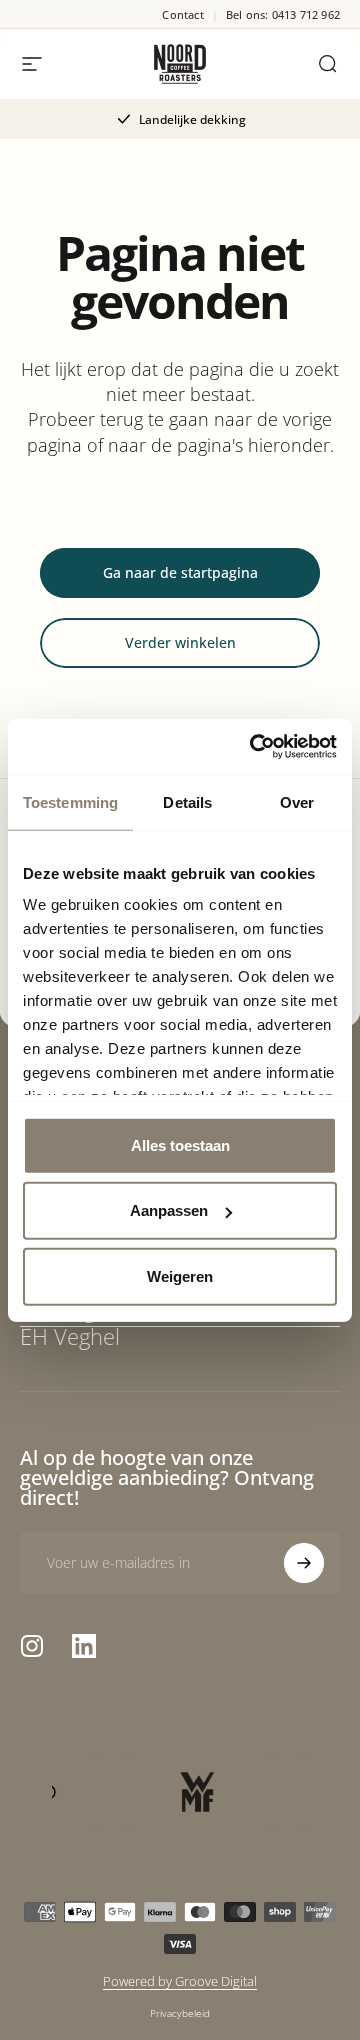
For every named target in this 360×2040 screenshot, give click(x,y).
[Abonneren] (304, 1563)
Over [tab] (297, 801)
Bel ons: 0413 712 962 (283, 14)
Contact (182, 14)
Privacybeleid (180, 2013)
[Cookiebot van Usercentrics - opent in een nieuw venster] (254, 747)
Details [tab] (187, 801)
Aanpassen (169, 1210)
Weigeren (180, 1275)
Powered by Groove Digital (180, 1981)
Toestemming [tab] (70, 801)
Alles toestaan (180, 1144)
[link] (180, 1323)
